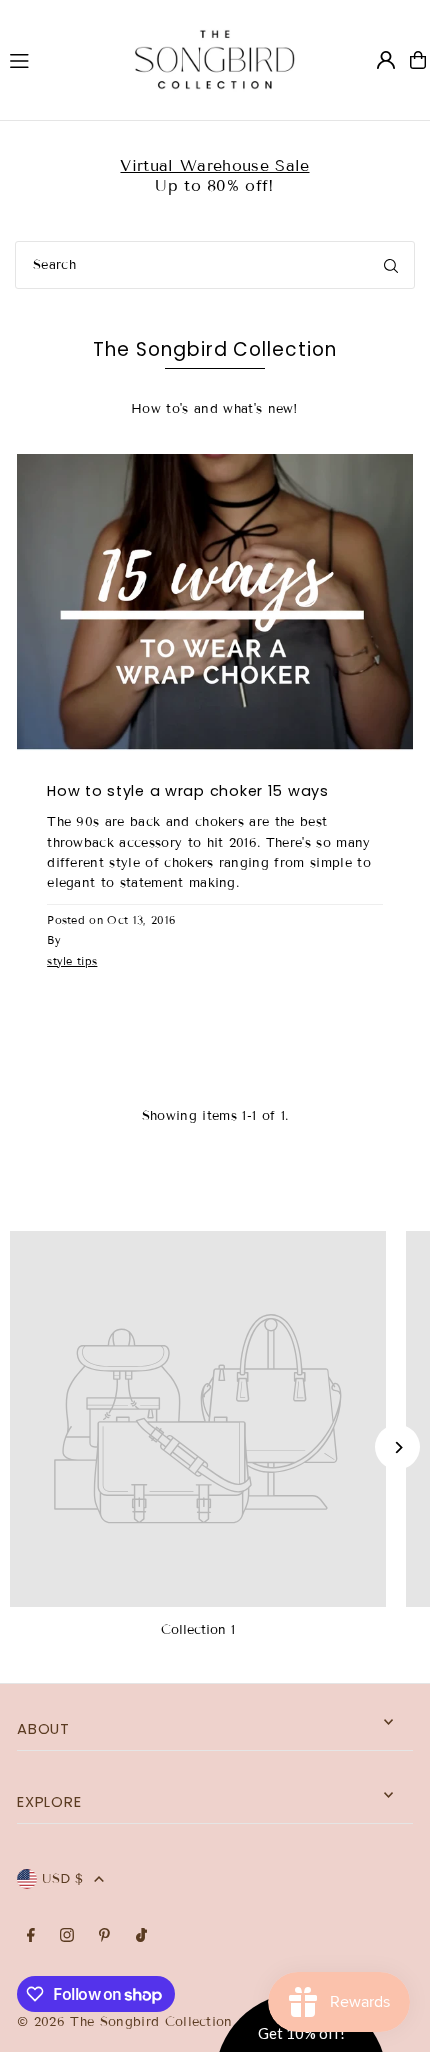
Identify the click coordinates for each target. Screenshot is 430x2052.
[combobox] (215, 265)
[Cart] (418, 60)
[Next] (397, 1447)
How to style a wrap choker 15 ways (188, 791)
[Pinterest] (104, 1936)
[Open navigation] (53, 59)
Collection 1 (198, 1630)
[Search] (391, 265)
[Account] (386, 60)
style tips (72, 961)
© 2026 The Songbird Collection (127, 2022)
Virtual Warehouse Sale (214, 165)
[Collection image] (198, 1419)
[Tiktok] (141, 1936)
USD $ (63, 1879)
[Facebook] (31, 1936)
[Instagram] (67, 1936)
